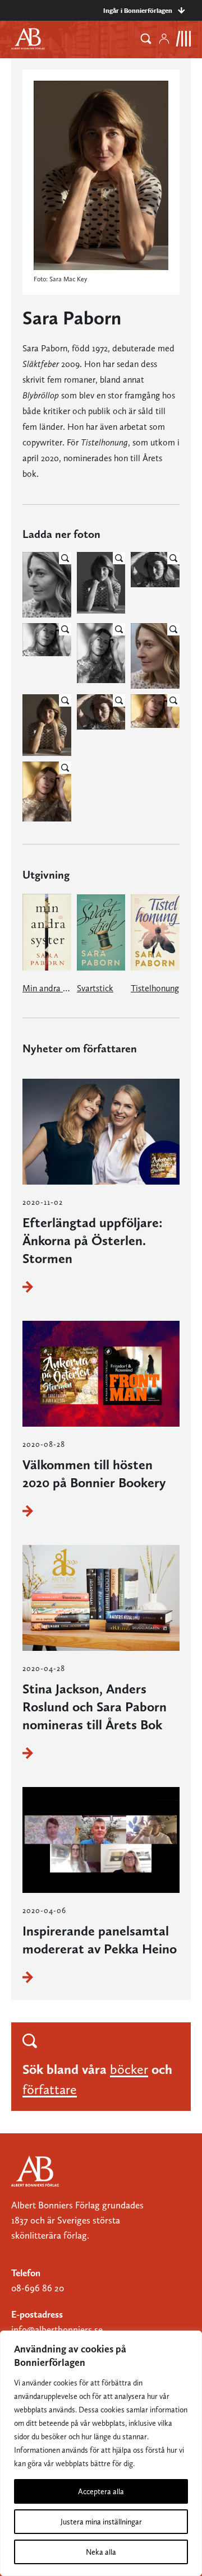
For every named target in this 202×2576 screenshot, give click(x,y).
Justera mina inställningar (101, 2522)
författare (50, 2089)
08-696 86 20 (38, 2288)
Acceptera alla (101, 2491)
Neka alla (101, 2552)
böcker (129, 2069)
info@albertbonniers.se (57, 2329)
